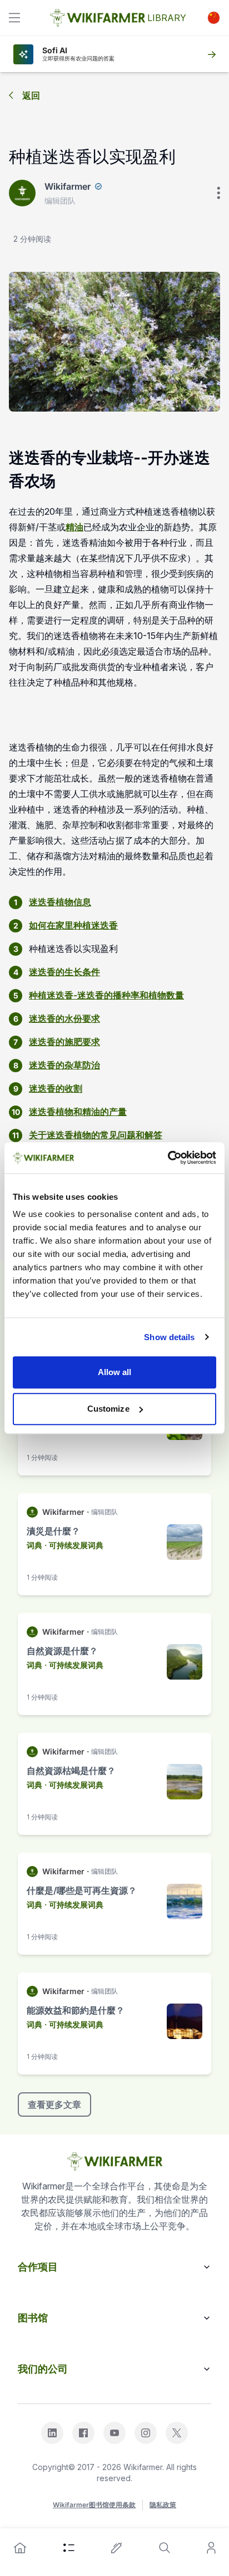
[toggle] (14, 18)
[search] (165, 2548)
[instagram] (146, 2433)
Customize (108, 1409)
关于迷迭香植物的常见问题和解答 (96, 1135)
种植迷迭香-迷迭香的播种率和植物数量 (106, 995)
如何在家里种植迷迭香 (73, 925)
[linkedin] (52, 2433)
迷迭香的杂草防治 (64, 1065)
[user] (211, 2548)
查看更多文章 (54, 2105)
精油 (74, 527)
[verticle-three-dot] (218, 193)
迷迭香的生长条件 (64, 972)
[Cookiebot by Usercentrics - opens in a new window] (168, 1158)
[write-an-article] (117, 2548)
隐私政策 (163, 2505)
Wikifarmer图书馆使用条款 (94, 2505)
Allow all (115, 1372)
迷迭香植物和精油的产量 (78, 1112)
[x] (177, 2433)
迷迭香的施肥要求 (64, 1042)
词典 (34, 1545)
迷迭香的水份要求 (64, 1018)
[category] (69, 2548)
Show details (169, 1337)
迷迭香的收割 (56, 1088)
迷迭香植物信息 (60, 902)
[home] (20, 2548)
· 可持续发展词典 (74, 1545)
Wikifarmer (68, 186)
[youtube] (114, 2433)
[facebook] (83, 2433)
